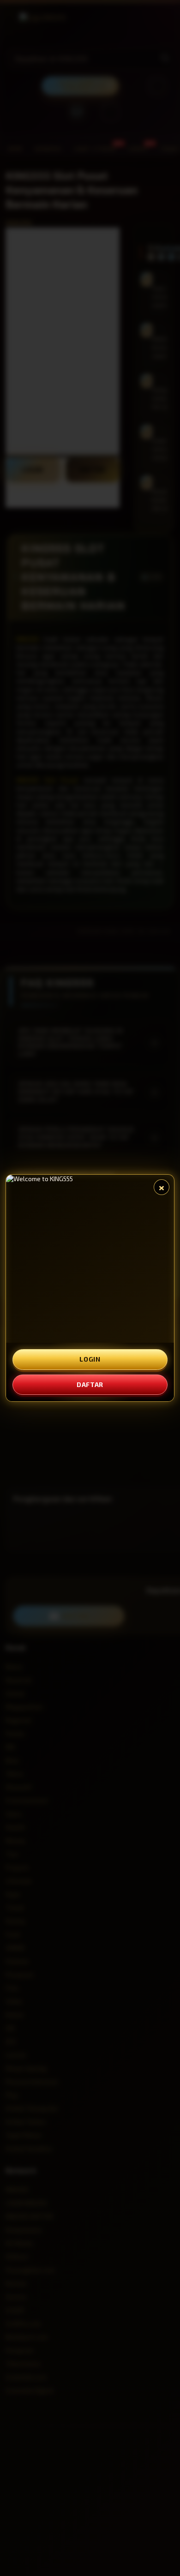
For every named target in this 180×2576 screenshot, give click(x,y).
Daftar (90, 1384)
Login (90, 1359)
